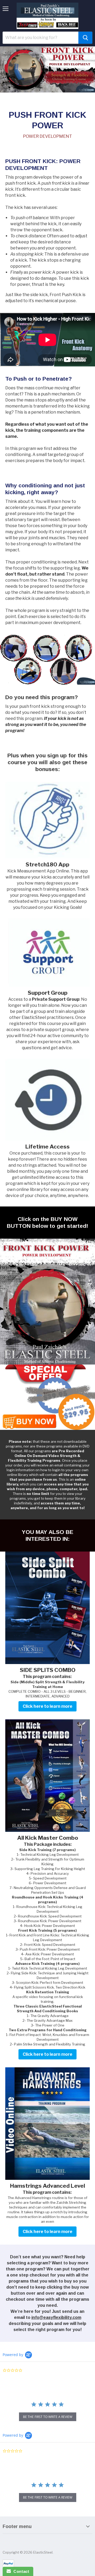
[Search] (85, 38)
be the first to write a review (48, 2417)
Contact (20, 2571)
